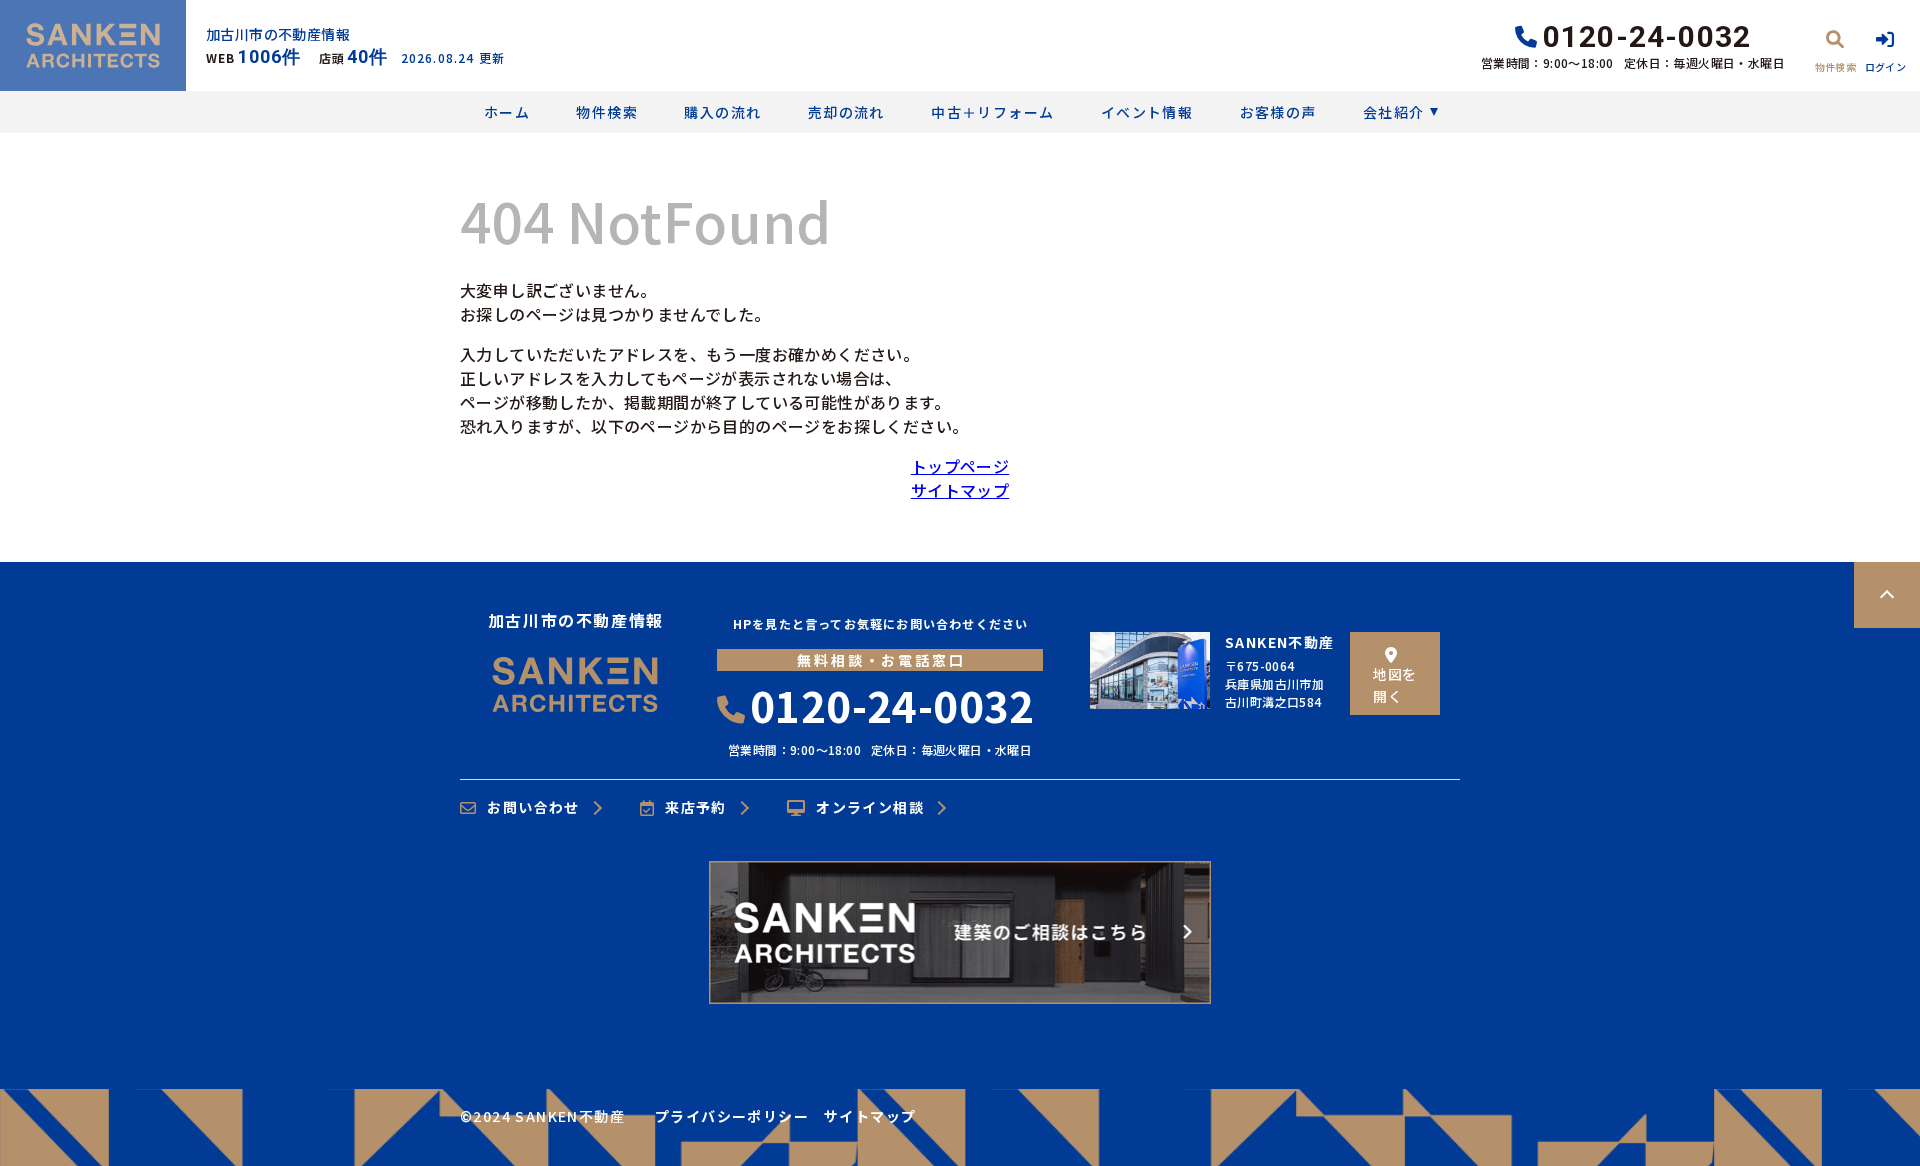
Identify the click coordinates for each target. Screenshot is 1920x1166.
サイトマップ (960, 490)
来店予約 (696, 808)
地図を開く (1394, 685)
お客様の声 (1278, 112)
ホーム (507, 112)
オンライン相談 (870, 808)
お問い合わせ (533, 808)
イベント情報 (1147, 112)
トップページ (960, 466)
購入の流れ (722, 112)
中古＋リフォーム (992, 112)
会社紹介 (1394, 112)
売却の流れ (846, 112)
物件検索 (607, 112)
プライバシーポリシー (732, 1116)
